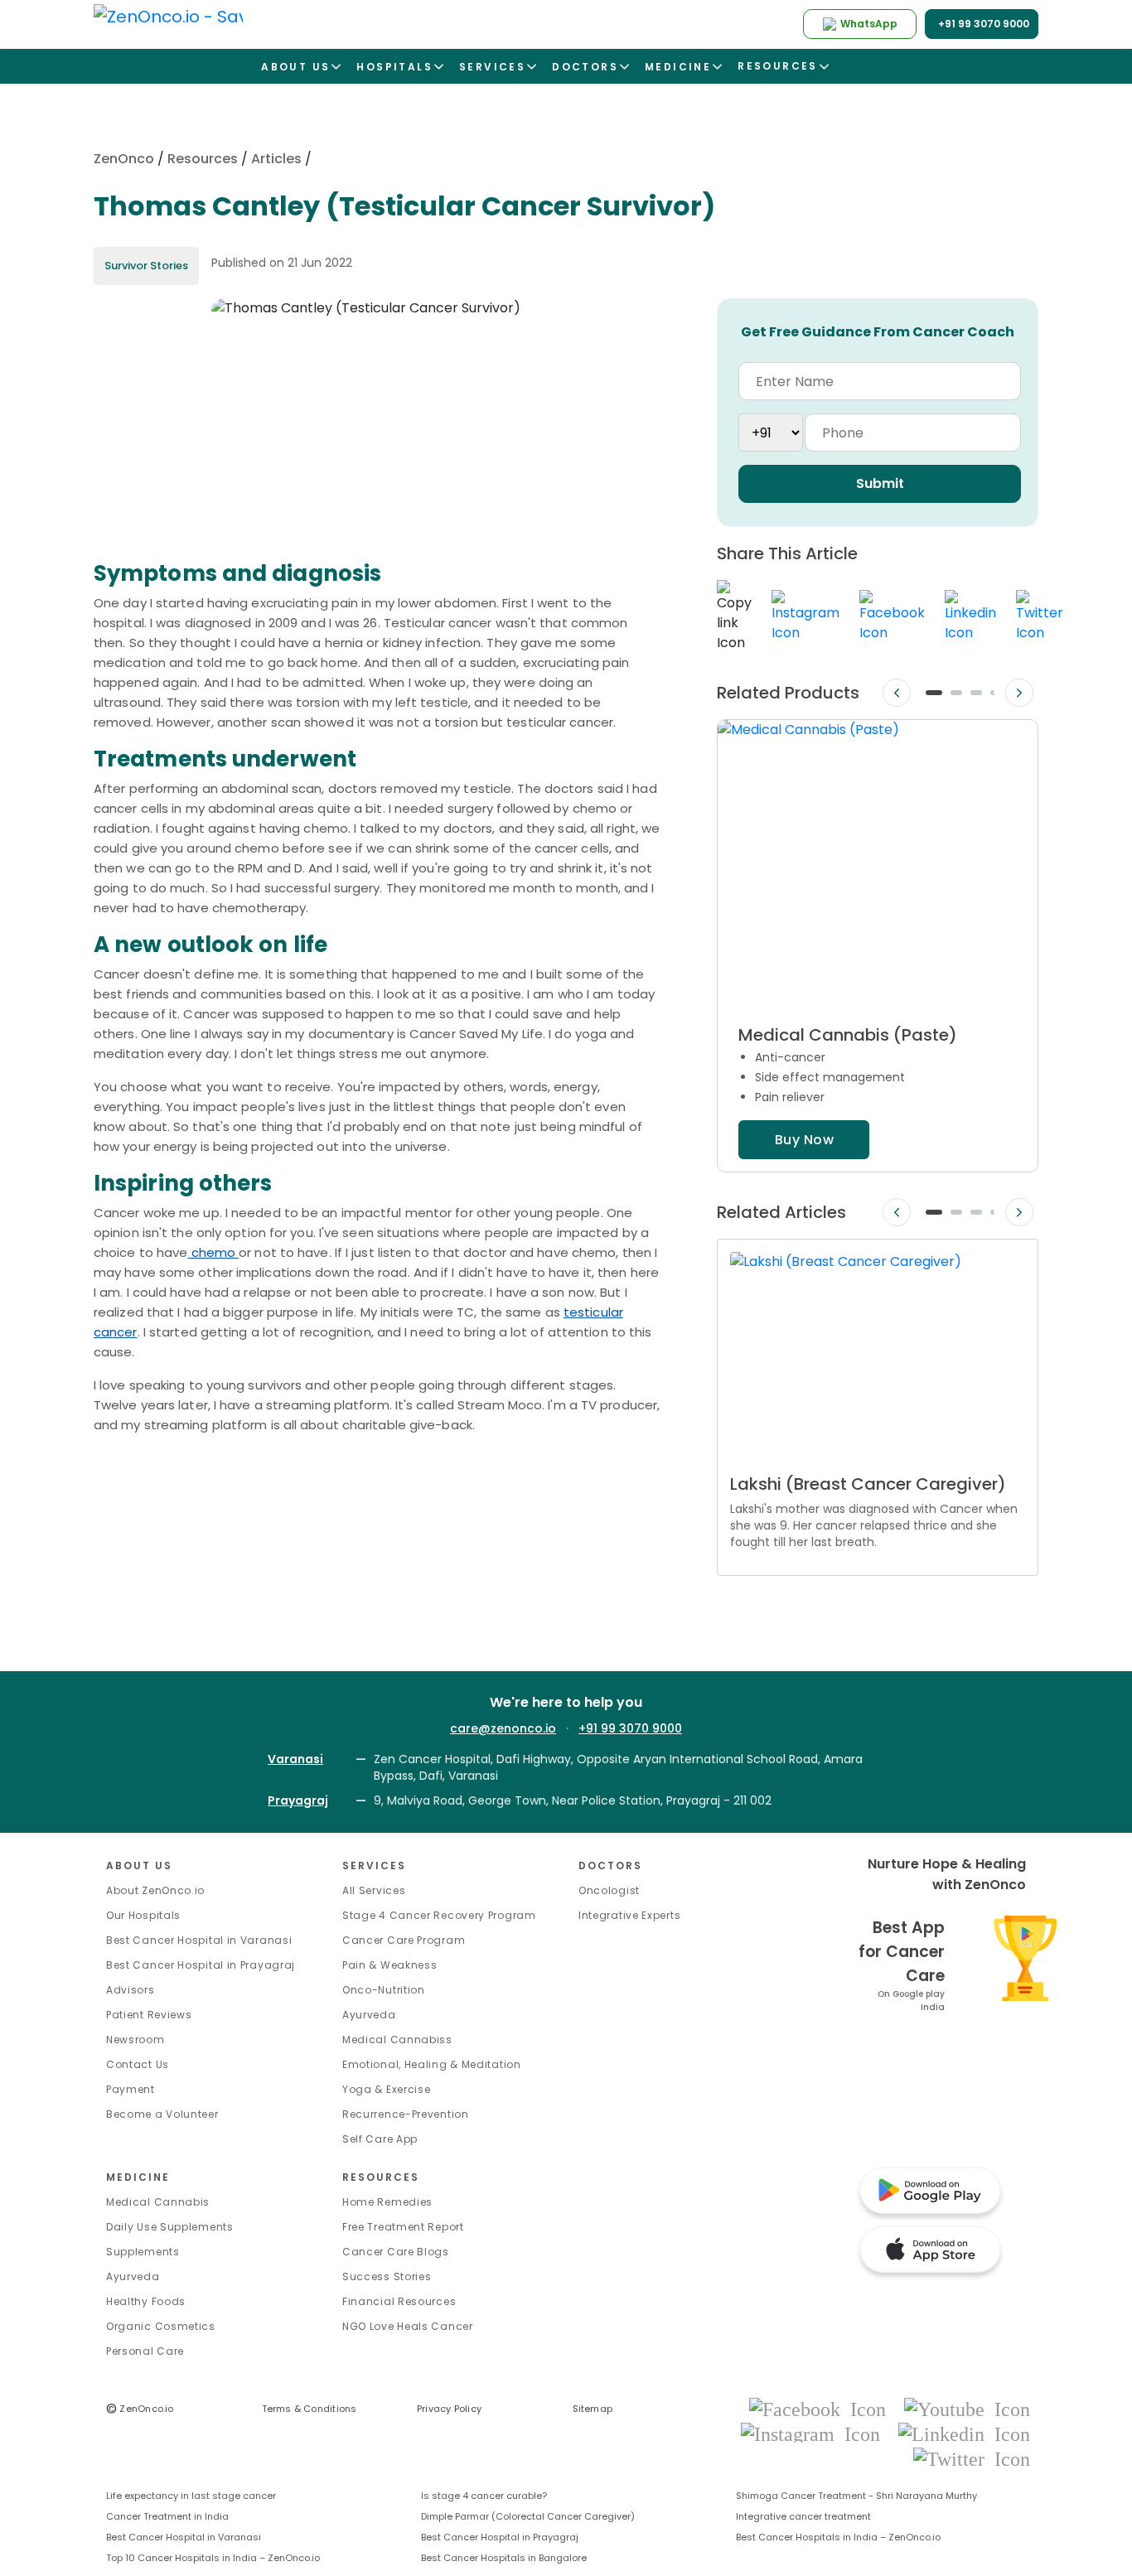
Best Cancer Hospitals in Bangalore (504, 2558)
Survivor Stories (146, 266)
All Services (374, 1890)
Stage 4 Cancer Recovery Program (439, 1915)
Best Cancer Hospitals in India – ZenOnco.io (838, 2537)
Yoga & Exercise (387, 2089)
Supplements (143, 2252)
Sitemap (593, 2409)
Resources (203, 159)
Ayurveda (369, 2015)
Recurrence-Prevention (406, 2114)
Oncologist (609, 1890)
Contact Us (138, 2064)
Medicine (138, 2177)
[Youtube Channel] (967, 2408)
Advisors (131, 1990)
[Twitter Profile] (972, 2458)
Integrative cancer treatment (803, 2516)
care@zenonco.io (503, 1728)
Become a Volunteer (162, 2114)
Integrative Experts (629, 1915)
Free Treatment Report (403, 2227)
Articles (276, 159)
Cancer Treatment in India (167, 2516)
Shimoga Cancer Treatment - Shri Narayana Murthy (856, 2496)
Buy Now (804, 1140)
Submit (880, 483)
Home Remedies (387, 2202)
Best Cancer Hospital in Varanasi (199, 1940)
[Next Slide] (1019, 693)
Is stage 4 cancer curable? (484, 2496)
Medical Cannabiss (397, 2040)
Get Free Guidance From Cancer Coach (878, 332)
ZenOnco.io (140, 2409)
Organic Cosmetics (161, 2326)
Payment (131, 2089)
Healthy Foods (146, 2301)
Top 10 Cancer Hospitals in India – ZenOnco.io (213, 2558)
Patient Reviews (149, 2015)
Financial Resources (399, 2301)
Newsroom (135, 2040)
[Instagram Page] (815, 2433)
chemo (213, 1252)
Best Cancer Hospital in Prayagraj (201, 1965)
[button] (934, 693)
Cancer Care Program (404, 1940)
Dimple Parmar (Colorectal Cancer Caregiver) (528, 2516)
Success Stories (387, 2276)
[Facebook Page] (822, 2408)
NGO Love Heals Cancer (408, 2326)
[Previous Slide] (897, 693)
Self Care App (380, 2139)
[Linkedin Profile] (964, 2433)
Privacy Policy (449, 2409)
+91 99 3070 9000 (630, 1728)
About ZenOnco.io (155, 1890)
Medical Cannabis (158, 2202)
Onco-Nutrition (384, 1990)
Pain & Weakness (390, 1965)
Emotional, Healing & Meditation (432, 2064)
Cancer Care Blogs (396, 2252)
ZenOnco (124, 159)
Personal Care (145, 2351)
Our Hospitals (143, 1915)
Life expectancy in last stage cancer (191, 2496)
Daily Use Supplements (170, 2227)
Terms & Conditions (310, 2409)
